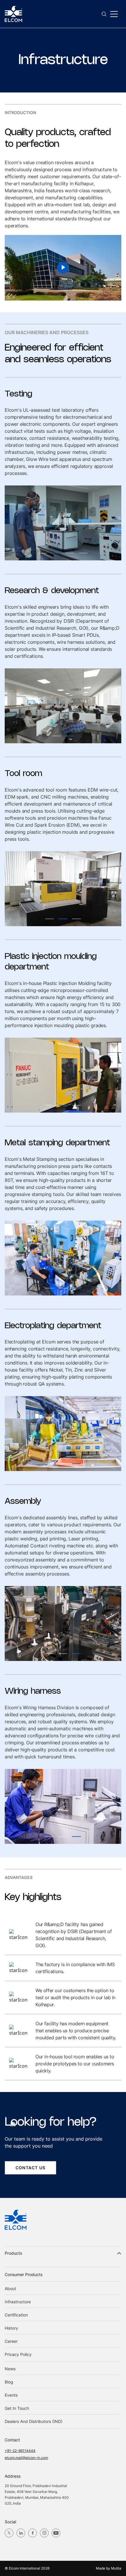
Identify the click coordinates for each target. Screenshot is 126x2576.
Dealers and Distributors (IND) (34, 2421)
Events (11, 2395)
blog (9, 2382)
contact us (30, 2168)
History (11, 2328)
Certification (16, 2315)
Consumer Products (24, 2274)
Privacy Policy (18, 2354)
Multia (116, 2568)
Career (11, 2341)
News (10, 2369)
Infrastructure (18, 2302)
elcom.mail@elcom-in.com (26, 2458)
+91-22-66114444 (20, 2451)
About (10, 2288)
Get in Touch (17, 2408)
